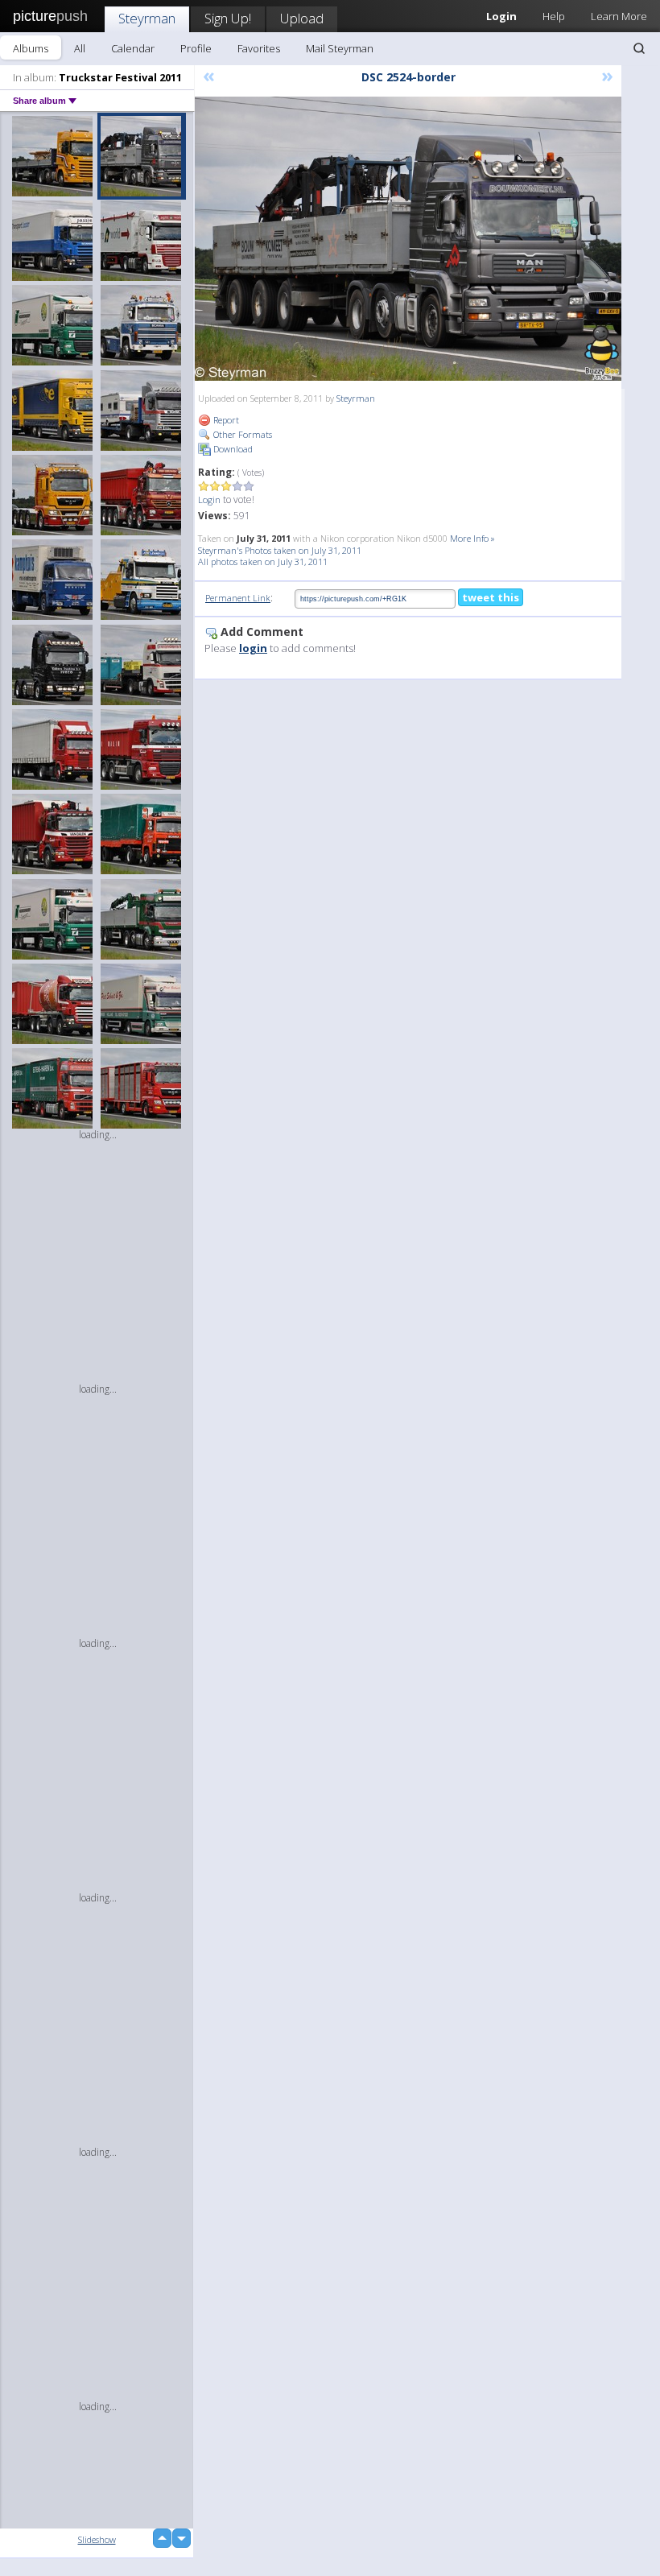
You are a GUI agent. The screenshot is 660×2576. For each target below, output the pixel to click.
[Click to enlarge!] (408, 239)
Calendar (133, 48)
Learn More (619, 16)
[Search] (639, 48)
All (80, 48)
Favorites (259, 48)
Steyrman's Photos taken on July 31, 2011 (280, 550)
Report (225, 420)
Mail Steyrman (340, 48)
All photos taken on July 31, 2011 (263, 561)
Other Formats (241, 434)
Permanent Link (238, 598)
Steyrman (147, 18)
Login (209, 500)
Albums (31, 48)
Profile (196, 48)
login (253, 648)
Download (232, 449)
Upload (302, 18)
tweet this (491, 597)
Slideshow (97, 2539)
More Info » (472, 538)
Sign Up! (228, 18)
